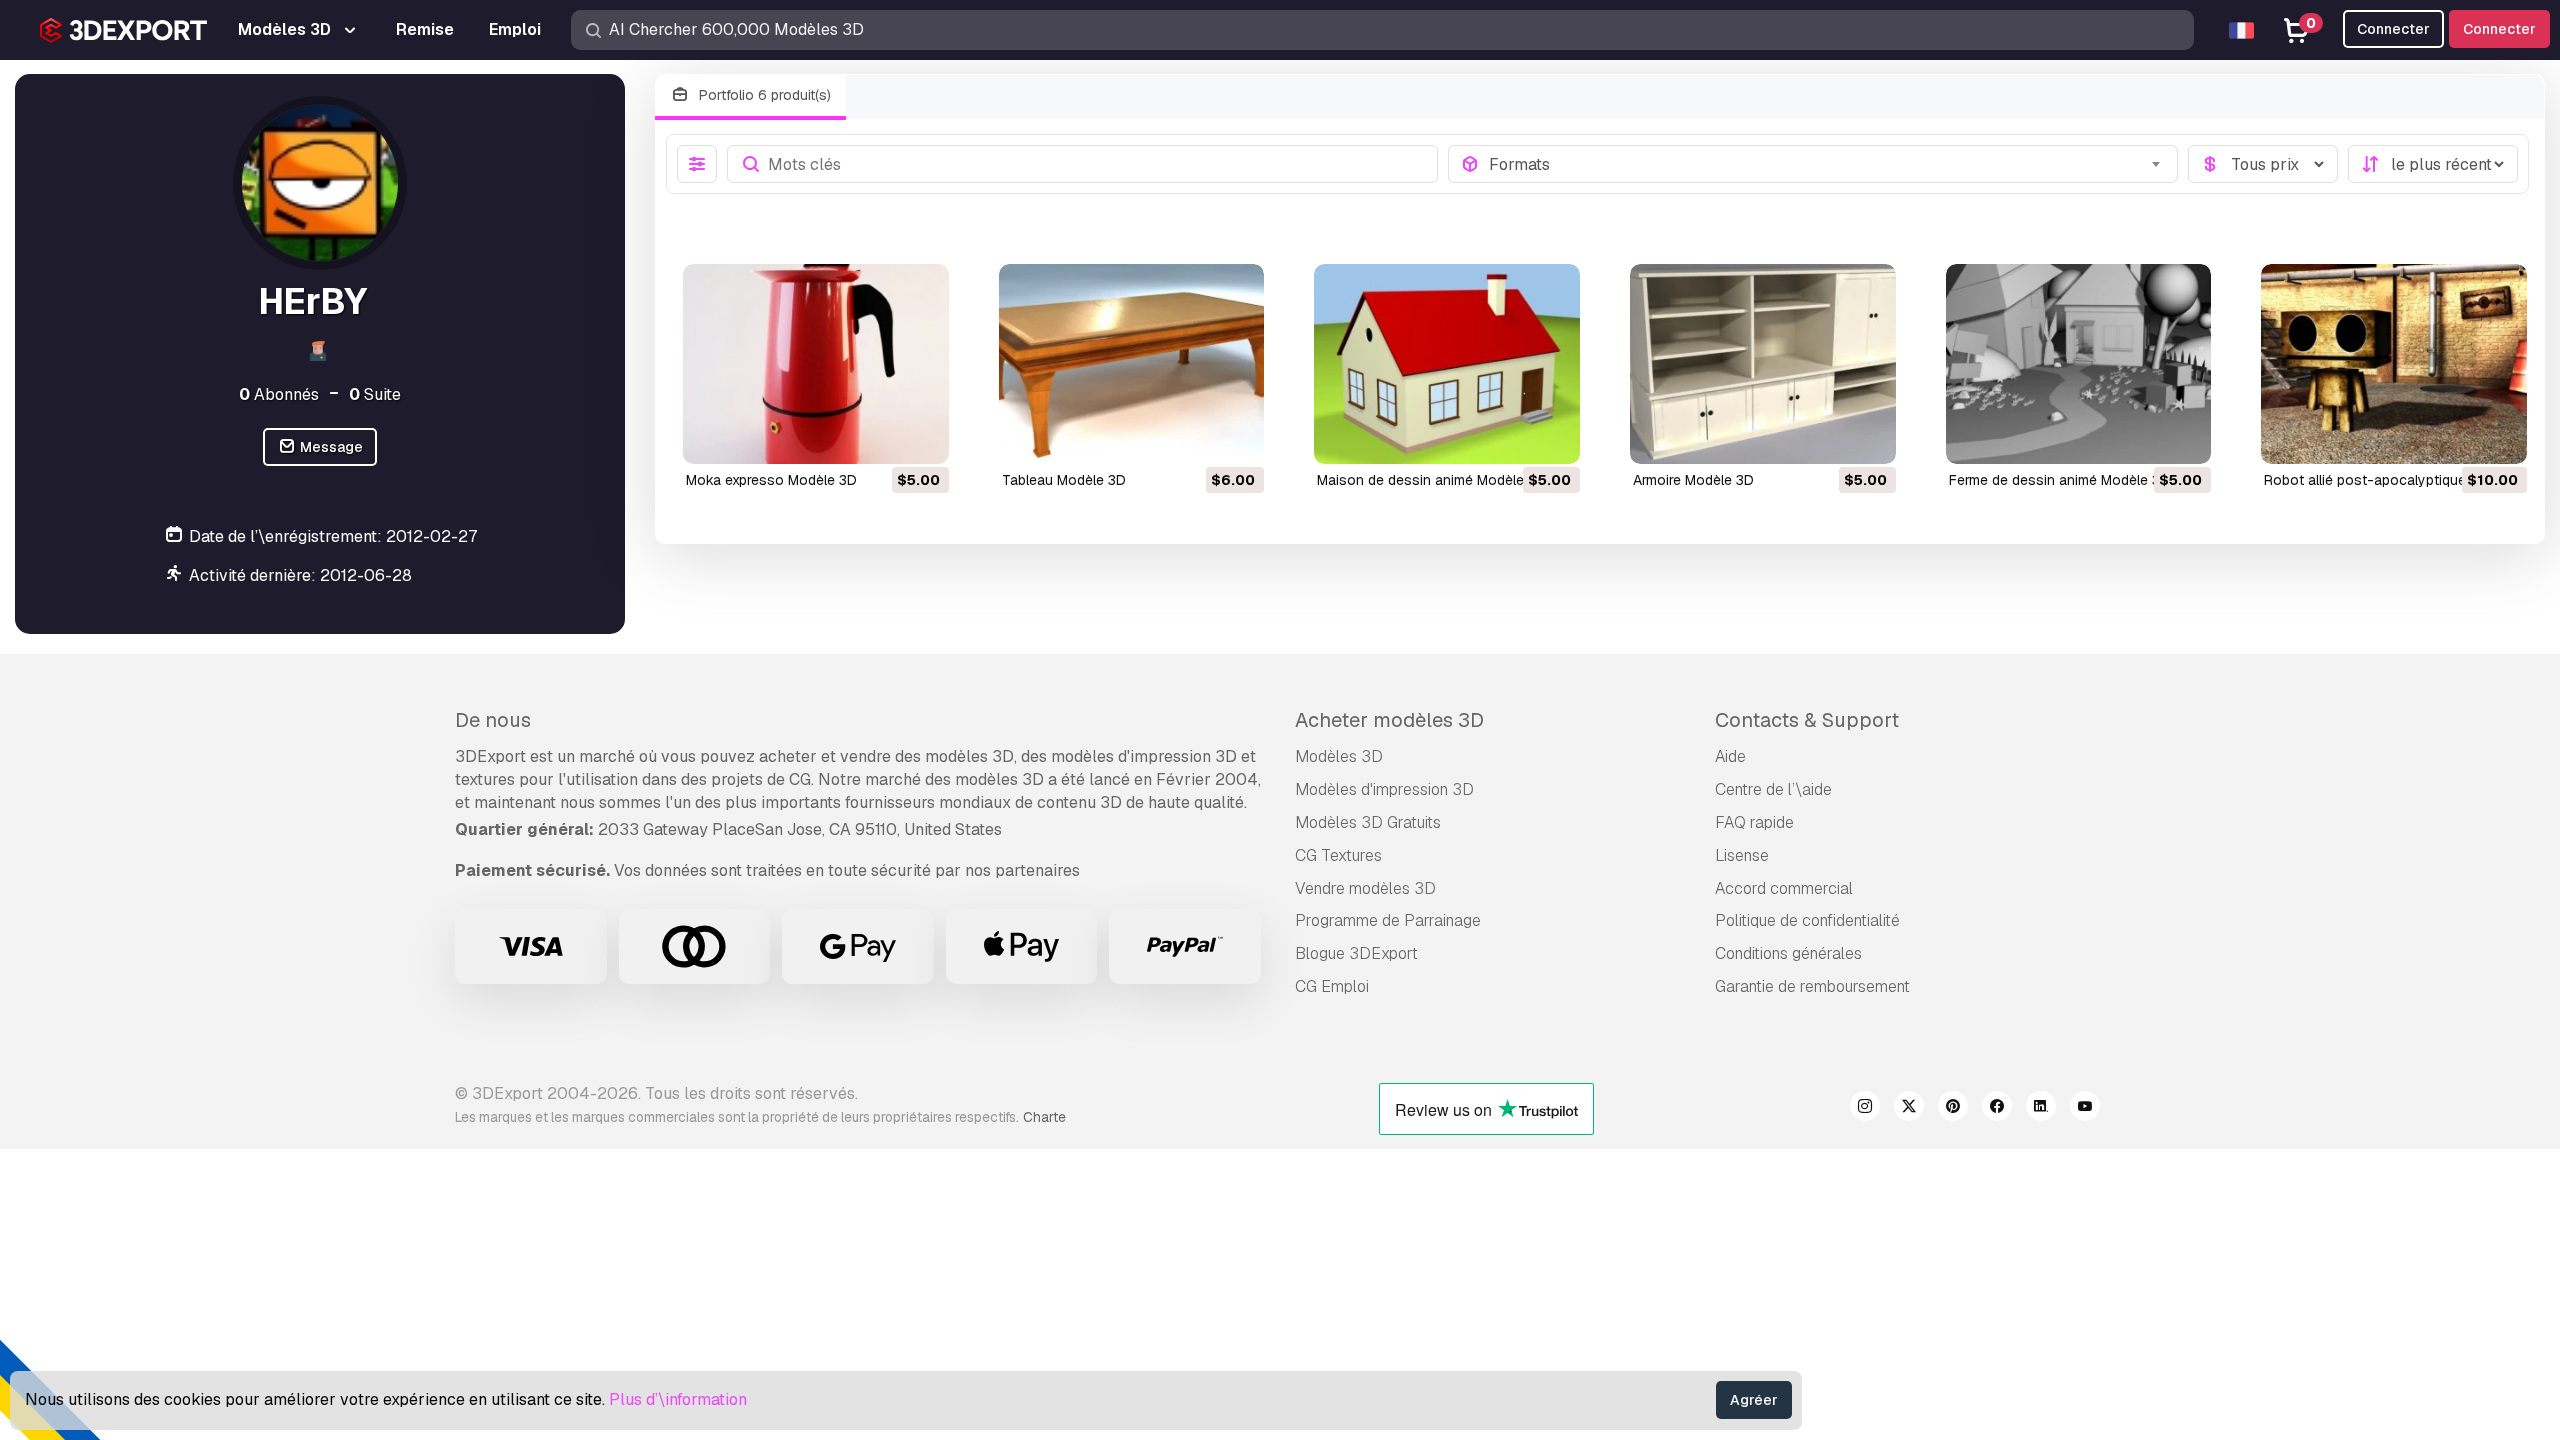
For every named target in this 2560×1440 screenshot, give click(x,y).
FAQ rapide (1754, 822)
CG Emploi (1332, 986)
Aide (1730, 756)
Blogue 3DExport (1356, 953)
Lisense (1742, 855)
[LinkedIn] (2041, 1109)
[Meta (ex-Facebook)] (1997, 1109)
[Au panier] (879, 436)
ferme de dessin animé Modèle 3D (2059, 480)
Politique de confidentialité (1807, 920)
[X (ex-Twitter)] (1909, 1109)
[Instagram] (1865, 1109)
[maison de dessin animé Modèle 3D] (1447, 363)
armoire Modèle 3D (1693, 480)
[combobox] (1827, 164)
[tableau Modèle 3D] (1132, 363)
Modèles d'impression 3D (1384, 789)
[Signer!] (920, 436)
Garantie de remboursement (1812, 986)
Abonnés (279, 394)
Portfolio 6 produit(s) (763, 95)
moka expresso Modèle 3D (771, 480)
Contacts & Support (1807, 720)
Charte (1044, 1117)
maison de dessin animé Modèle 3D (1431, 480)
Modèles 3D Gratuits (1368, 822)
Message (330, 447)
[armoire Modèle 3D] (1763, 363)
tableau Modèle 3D (1064, 480)
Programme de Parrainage (1388, 920)
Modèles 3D (1339, 756)
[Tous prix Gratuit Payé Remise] (2263, 164)
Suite (375, 394)
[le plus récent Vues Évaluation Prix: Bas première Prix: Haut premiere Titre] (2433, 164)
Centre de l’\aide (1773, 789)
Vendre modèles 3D (1365, 888)
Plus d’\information (678, 1399)
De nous (493, 720)
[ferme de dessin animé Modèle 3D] (2079, 363)
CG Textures (1338, 855)
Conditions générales (1788, 953)
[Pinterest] (1953, 1109)
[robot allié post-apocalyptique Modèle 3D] (2394, 363)
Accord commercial (1784, 888)
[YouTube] (2085, 1109)
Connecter (2499, 29)
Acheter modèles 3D (1389, 720)
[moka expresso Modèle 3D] (816, 363)
